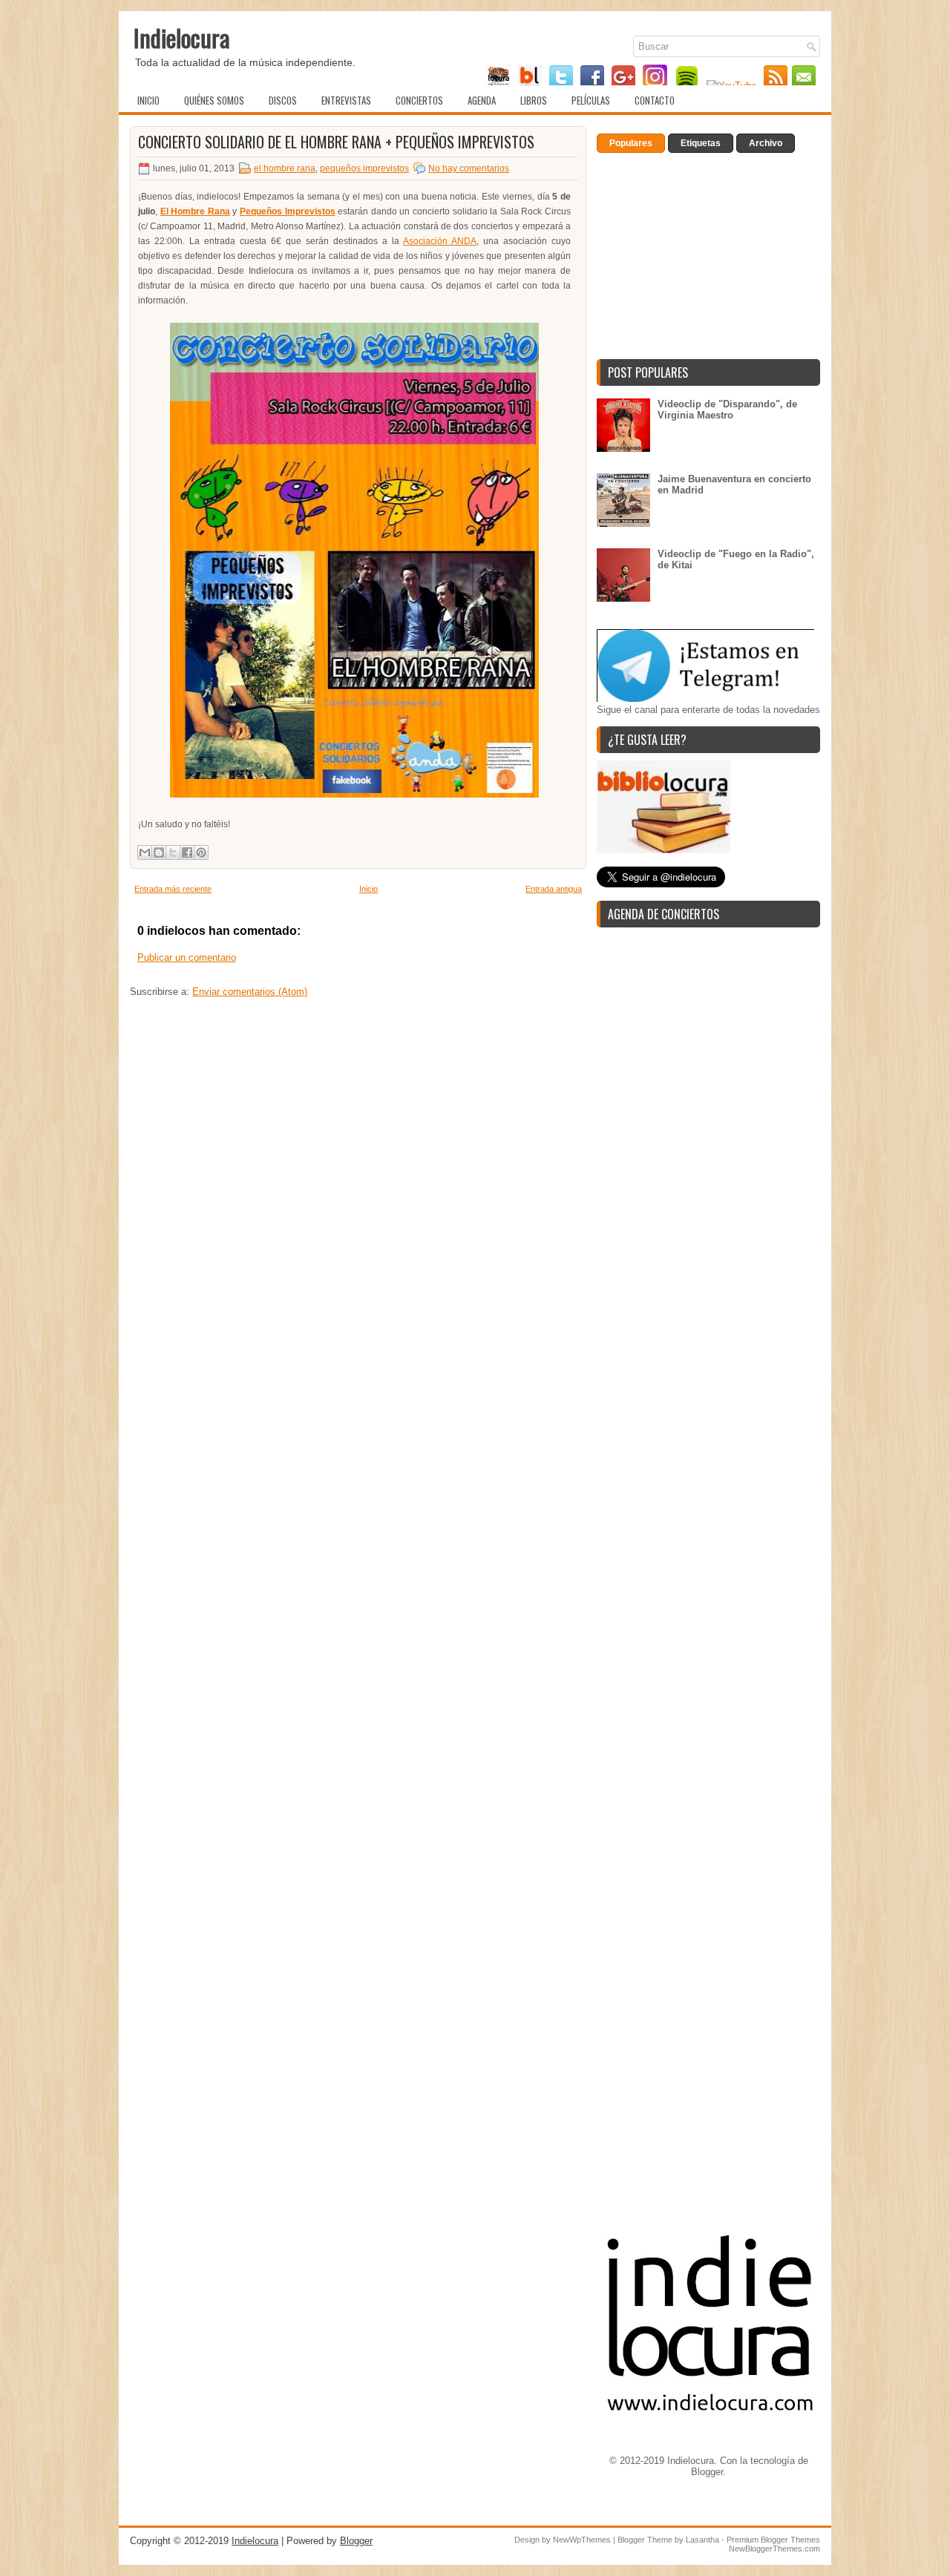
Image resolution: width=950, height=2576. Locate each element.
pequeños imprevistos (364, 168)
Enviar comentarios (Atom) (250, 992)
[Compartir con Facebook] (187, 852)
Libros (534, 100)
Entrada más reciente (173, 889)
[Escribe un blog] (159, 852)
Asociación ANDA (440, 241)
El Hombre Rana (195, 211)
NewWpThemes (582, 2540)
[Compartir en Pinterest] (201, 852)
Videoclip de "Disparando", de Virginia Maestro (727, 410)
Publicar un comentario (187, 957)
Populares (631, 143)
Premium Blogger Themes (773, 2540)
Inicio (148, 100)
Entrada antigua (554, 889)
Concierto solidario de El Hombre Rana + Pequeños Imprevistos (336, 142)
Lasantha (702, 2540)
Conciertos (419, 100)
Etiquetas (701, 143)
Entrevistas (346, 100)
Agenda (482, 100)
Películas (591, 100)
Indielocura (182, 37)
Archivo (766, 143)
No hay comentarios (469, 168)
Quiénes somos (214, 100)
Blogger (707, 2472)
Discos (283, 100)
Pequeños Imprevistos (288, 211)
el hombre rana (285, 168)
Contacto (655, 100)
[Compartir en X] (173, 852)
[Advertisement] (358, 1166)
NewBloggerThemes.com (774, 2549)
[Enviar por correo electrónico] (145, 852)
